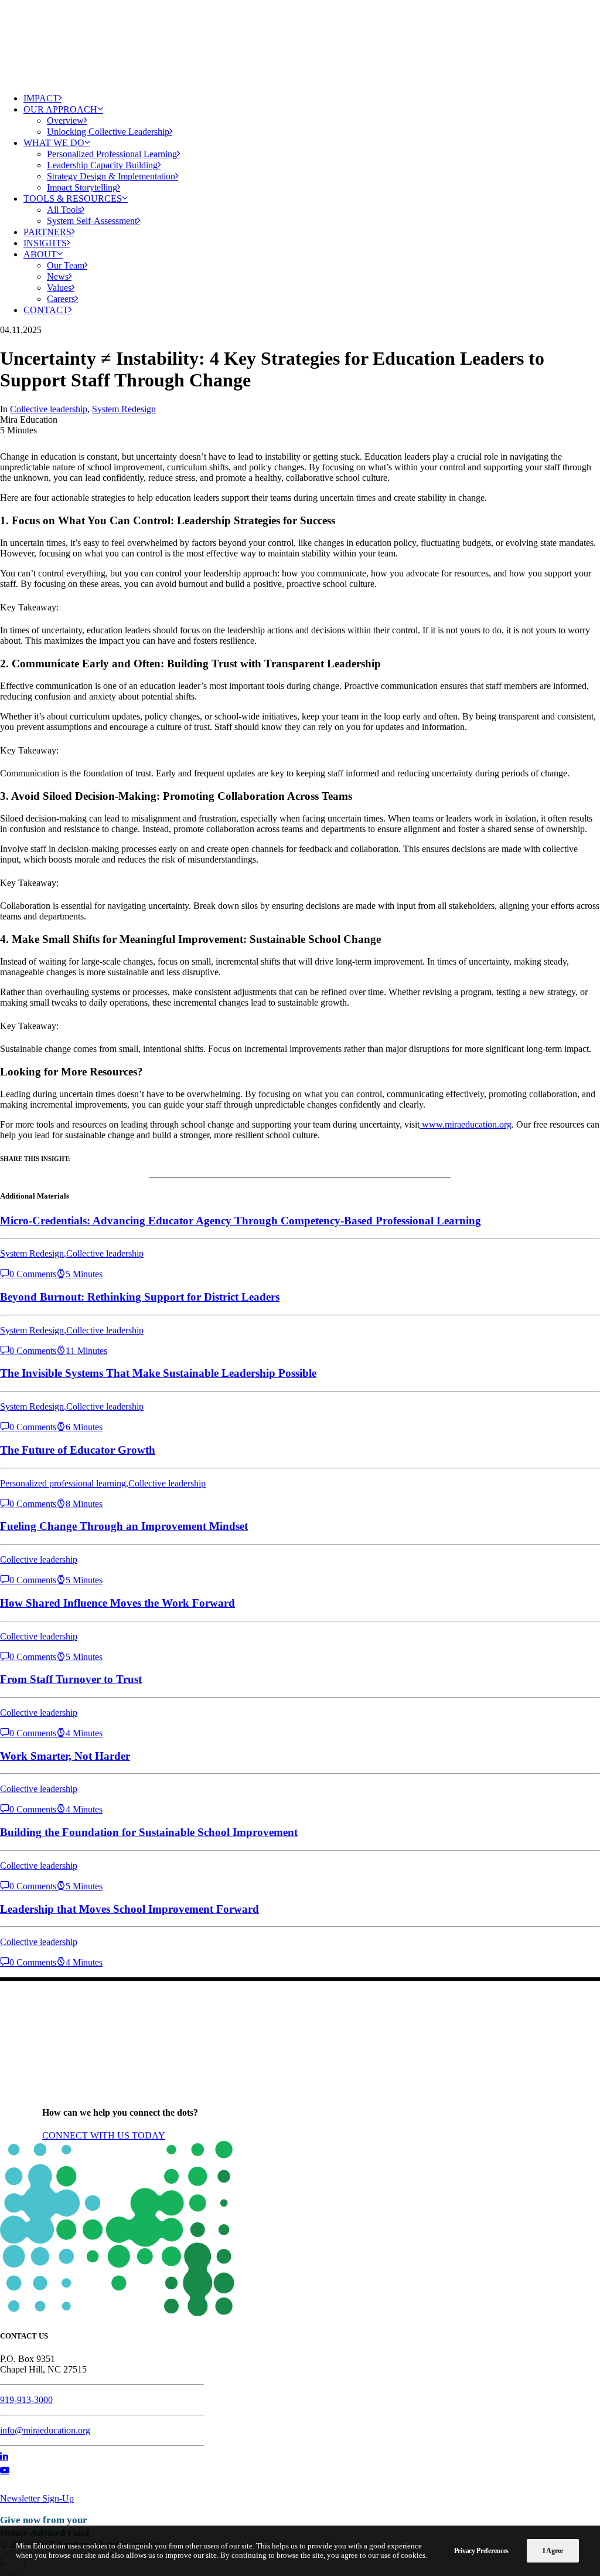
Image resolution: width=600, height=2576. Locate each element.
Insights (45, 243)
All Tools (64, 210)
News (58, 276)
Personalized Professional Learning (112, 154)
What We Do (54, 143)
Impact (41, 98)
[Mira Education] (300, 42)
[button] (4, 2457)
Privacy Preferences (481, 2551)
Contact (46, 310)
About (40, 254)
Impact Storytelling (82, 187)
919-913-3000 (26, 2400)
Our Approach (60, 109)
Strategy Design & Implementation (111, 176)
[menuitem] (312, 98)
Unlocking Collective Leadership (108, 132)
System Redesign (124, 409)
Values (59, 288)
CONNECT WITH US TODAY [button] (104, 2135)
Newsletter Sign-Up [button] (37, 2498)
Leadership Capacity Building (102, 165)
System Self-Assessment (92, 221)
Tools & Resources (73, 198)
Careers (61, 299)
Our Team (66, 265)
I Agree (553, 2551)
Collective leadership (49, 409)
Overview (65, 121)
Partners (47, 232)
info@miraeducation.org (45, 2430)
